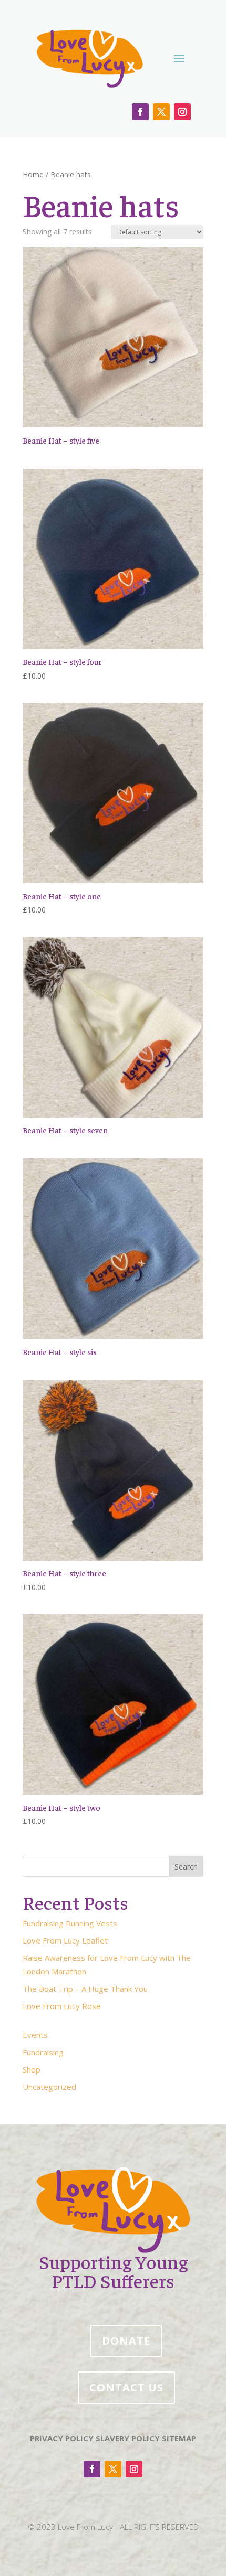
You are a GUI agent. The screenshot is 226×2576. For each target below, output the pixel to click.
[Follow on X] (161, 112)
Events (35, 2035)
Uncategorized (49, 2087)
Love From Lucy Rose (62, 2006)
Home (33, 174)
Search (186, 1867)
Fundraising (43, 2052)
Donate (126, 2341)
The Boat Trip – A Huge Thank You (85, 1989)
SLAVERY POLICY (128, 2438)
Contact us (126, 2387)
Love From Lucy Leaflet (65, 1940)
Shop (32, 2069)
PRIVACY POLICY (62, 2438)
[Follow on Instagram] (182, 112)
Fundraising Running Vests (70, 1923)
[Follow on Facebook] (140, 112)
